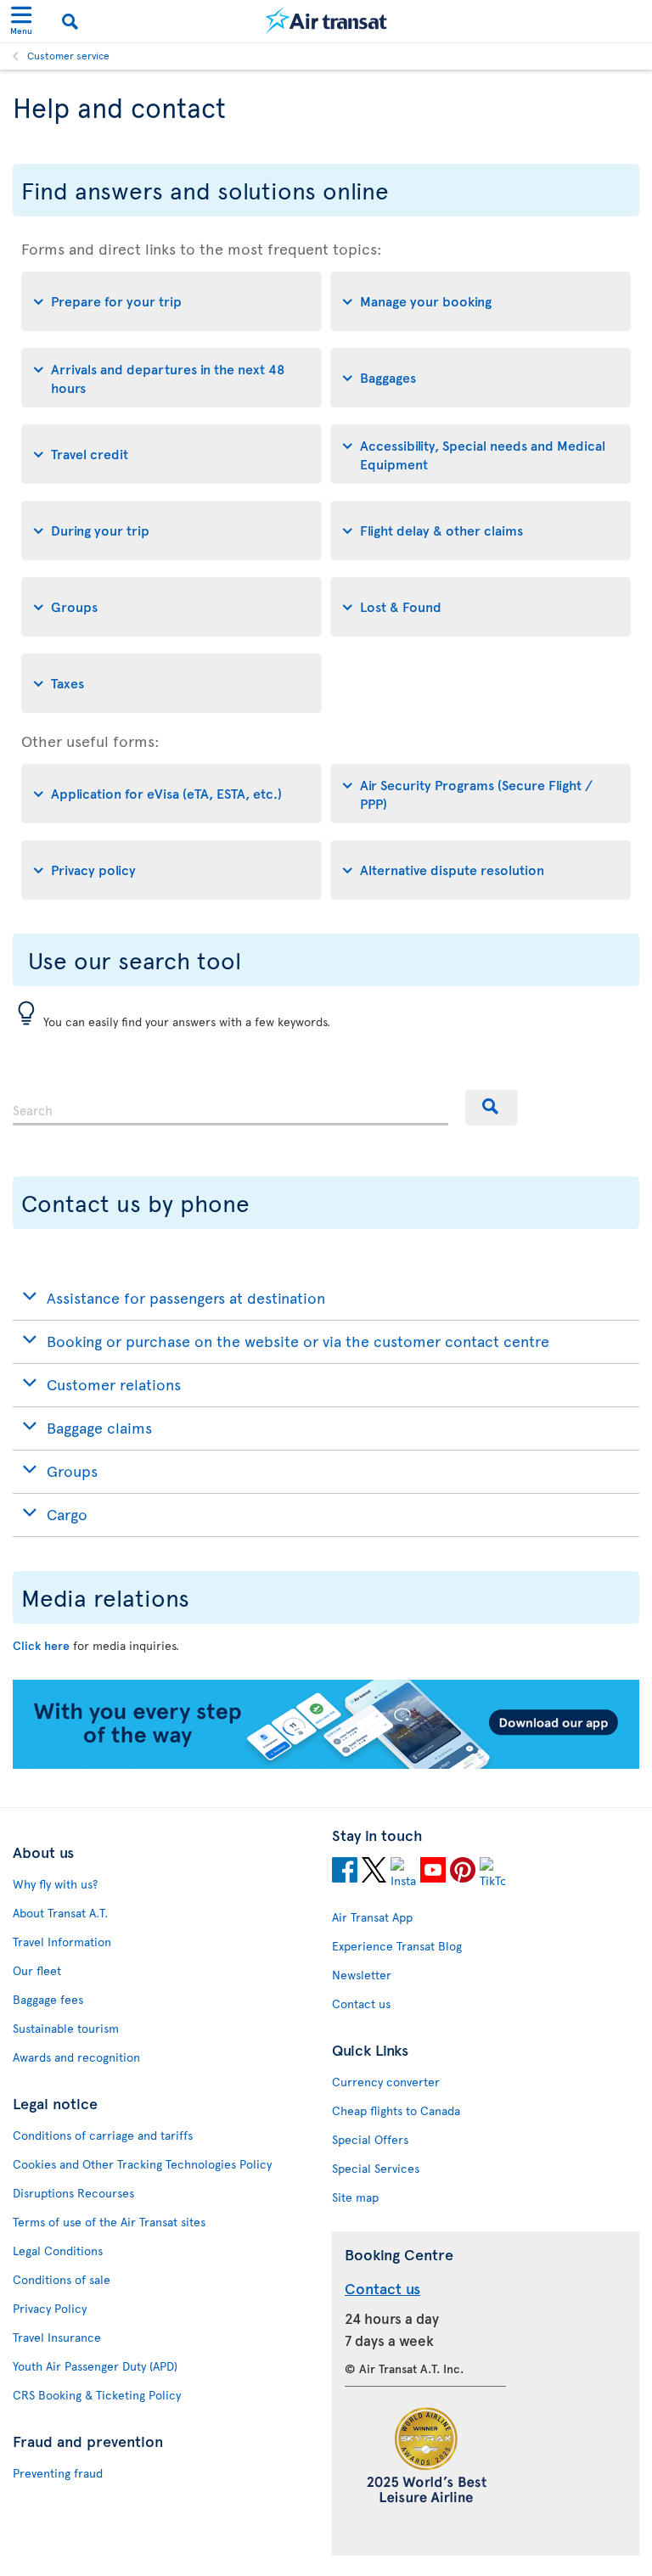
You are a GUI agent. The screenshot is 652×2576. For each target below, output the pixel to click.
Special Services (376, 2168)
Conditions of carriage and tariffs (103, 2135)
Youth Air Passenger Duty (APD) (95, 2366)
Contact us (361, 2004)
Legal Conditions (58, 2250)
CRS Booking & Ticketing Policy (97, 2395)
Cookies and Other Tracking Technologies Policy (142, 2164)
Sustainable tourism (66, 2028)
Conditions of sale (62, 2279)
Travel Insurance (57, 2337)
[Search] (492, 1108)
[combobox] (230, 1108)
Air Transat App (372, 1917)
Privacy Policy (50, 2308)
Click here (41, 1645)
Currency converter (386, 2082)
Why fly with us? (55, 1884)
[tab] (171, 301)
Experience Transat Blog (397, 1946)
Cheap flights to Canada (396, 2110)
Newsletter (362, 1975)
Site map (355, 2197)
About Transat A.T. (60, 1913)
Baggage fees (48, 1999)
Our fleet (37, 1970)
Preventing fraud (58, 2473)
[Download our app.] (326, 1764)
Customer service (68, 55)
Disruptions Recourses (73, 2193)
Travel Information (62, 1942)
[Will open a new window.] (345, 1872)
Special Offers (370, 2139)
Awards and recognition (76, 2057)
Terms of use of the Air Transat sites (109, 2222)
